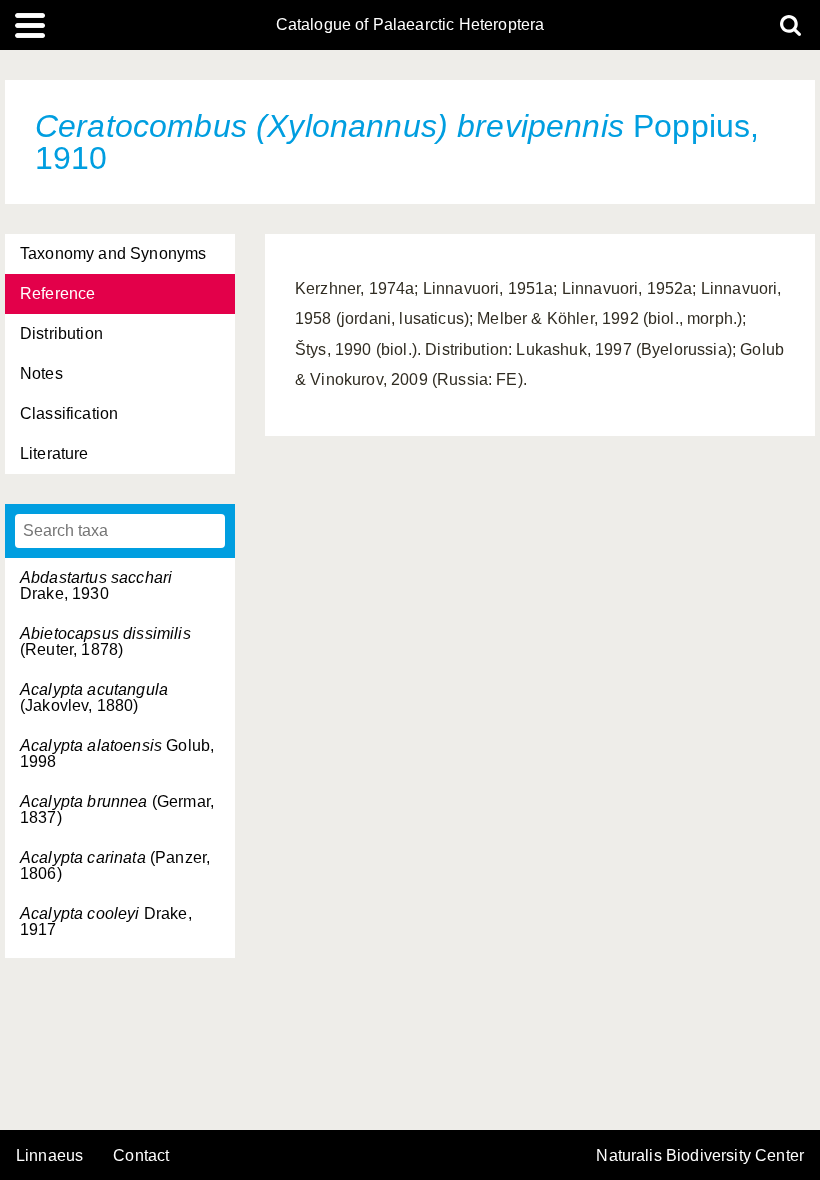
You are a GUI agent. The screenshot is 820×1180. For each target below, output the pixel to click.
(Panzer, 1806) (115, 865)
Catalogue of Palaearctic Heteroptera (410, 25)
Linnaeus (49, 1156)
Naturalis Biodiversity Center (700, 1156)
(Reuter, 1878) (105, 641)
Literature (54, 453)
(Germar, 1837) (117, 809)
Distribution (61, 333)
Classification (69, 413)
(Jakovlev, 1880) (94, 697)
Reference (57, 293)
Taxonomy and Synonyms (113, 253)
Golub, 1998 (117, 753)
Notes (41, 373)
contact (141, 1155)
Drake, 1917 (106, 921)
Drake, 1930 (96, 585)
